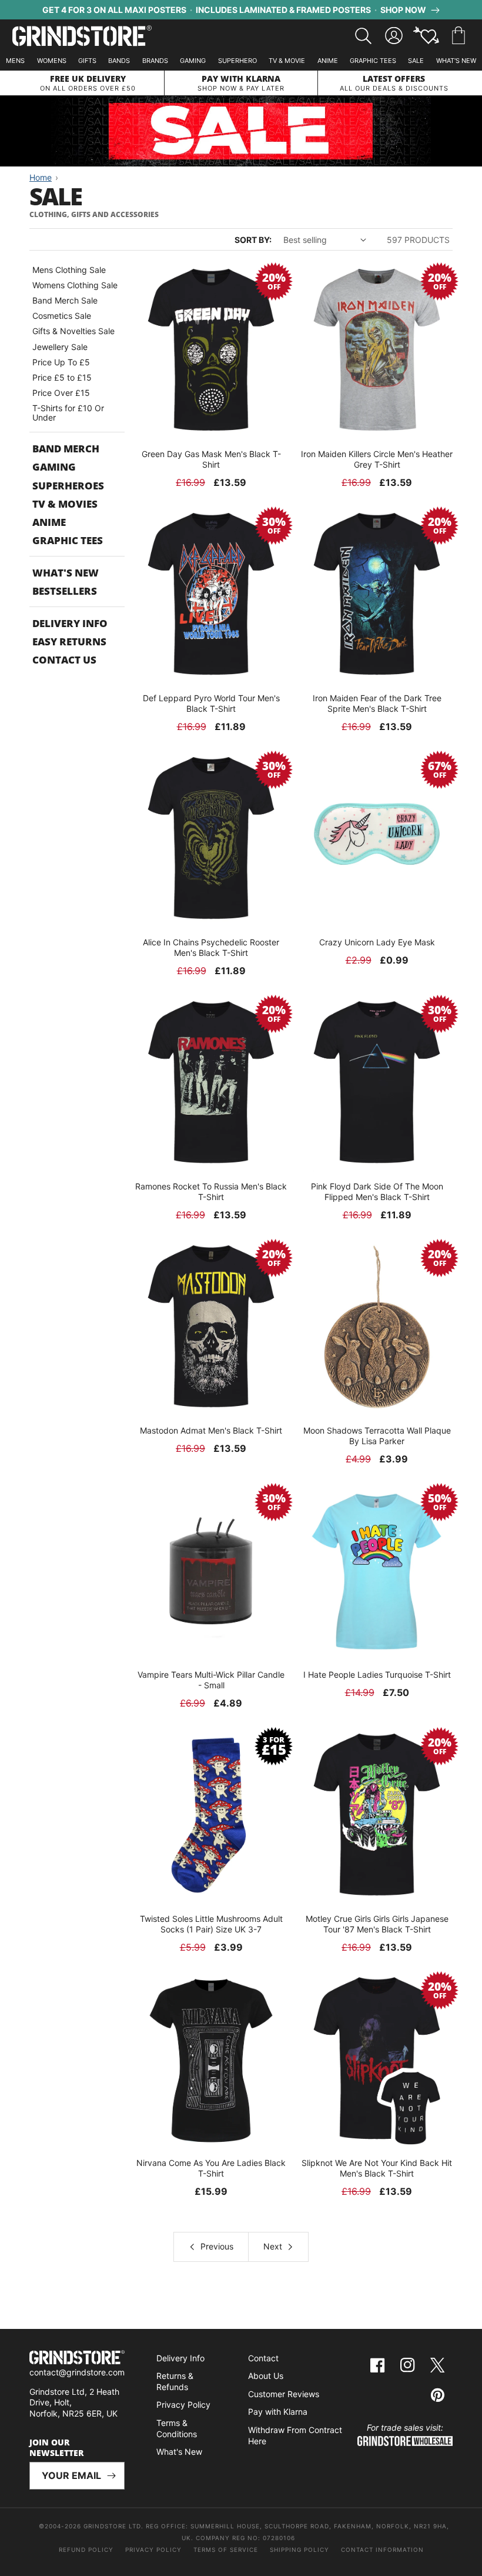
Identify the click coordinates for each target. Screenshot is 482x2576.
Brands (155, 61)
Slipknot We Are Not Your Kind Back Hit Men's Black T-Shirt (377, 2168)
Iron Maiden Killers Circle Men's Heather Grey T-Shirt (377, 459)
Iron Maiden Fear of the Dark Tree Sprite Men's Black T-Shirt (377, 703)
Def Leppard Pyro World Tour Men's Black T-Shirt (211, 703)
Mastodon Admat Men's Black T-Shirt (211, 1430)
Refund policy (86, 2550)
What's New (456, 61)
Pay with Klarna (278, 2412)
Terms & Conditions (177, 2428)
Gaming (193, 61)
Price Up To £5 (61, 362)
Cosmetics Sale (62, 316)
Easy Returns (69, 641)
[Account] (394, 36)
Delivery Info (70, 623)
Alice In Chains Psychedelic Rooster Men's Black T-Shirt (211, 947)
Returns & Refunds (175, 2381)
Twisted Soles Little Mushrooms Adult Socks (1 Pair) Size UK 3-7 (211, 1924)
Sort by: (253, 240)
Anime (328, 61)
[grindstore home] (77, 2359)
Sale (416, 61)
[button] (458, 36)
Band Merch (66, 449)
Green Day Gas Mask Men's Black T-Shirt (211, 459)
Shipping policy (299, 2550)
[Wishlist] (426, 36)
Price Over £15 (61, 393)
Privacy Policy (183, 2405)
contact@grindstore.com (77, 2372)
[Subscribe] (111, 2476)
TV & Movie (287, 61)
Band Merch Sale (65, 300)
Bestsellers (65, 591)
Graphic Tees (373, 61)
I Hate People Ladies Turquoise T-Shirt (377, 1674)
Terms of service (226, 2550)
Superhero (237, 61)
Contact (263, 2358)
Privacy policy (153, 2550)
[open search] (363, 36)
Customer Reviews (284, 2394)
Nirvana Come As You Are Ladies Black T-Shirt (211, 2168)
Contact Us (64, 660)
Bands (119, 61)
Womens (52, 61)
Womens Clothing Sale (75, 285)
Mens (15, 61)
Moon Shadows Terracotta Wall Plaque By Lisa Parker (377, 1436)
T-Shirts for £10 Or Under (68, 413)
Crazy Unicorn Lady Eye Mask (377, 942)
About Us (266, 2376)
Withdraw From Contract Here (295, 2435)
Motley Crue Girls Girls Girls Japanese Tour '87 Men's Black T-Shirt (377, 1924)
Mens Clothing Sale (69, 270)
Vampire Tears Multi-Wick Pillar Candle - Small (211, 1680)
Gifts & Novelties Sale (73, 331)
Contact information (382, 2550)
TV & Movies (65, 504)
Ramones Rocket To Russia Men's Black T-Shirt (211, 1192)
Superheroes (68, 486)
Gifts (87, 61)
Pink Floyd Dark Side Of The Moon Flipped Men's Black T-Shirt (377, 1192)
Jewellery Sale (60, 347)
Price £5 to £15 (62, 377)
